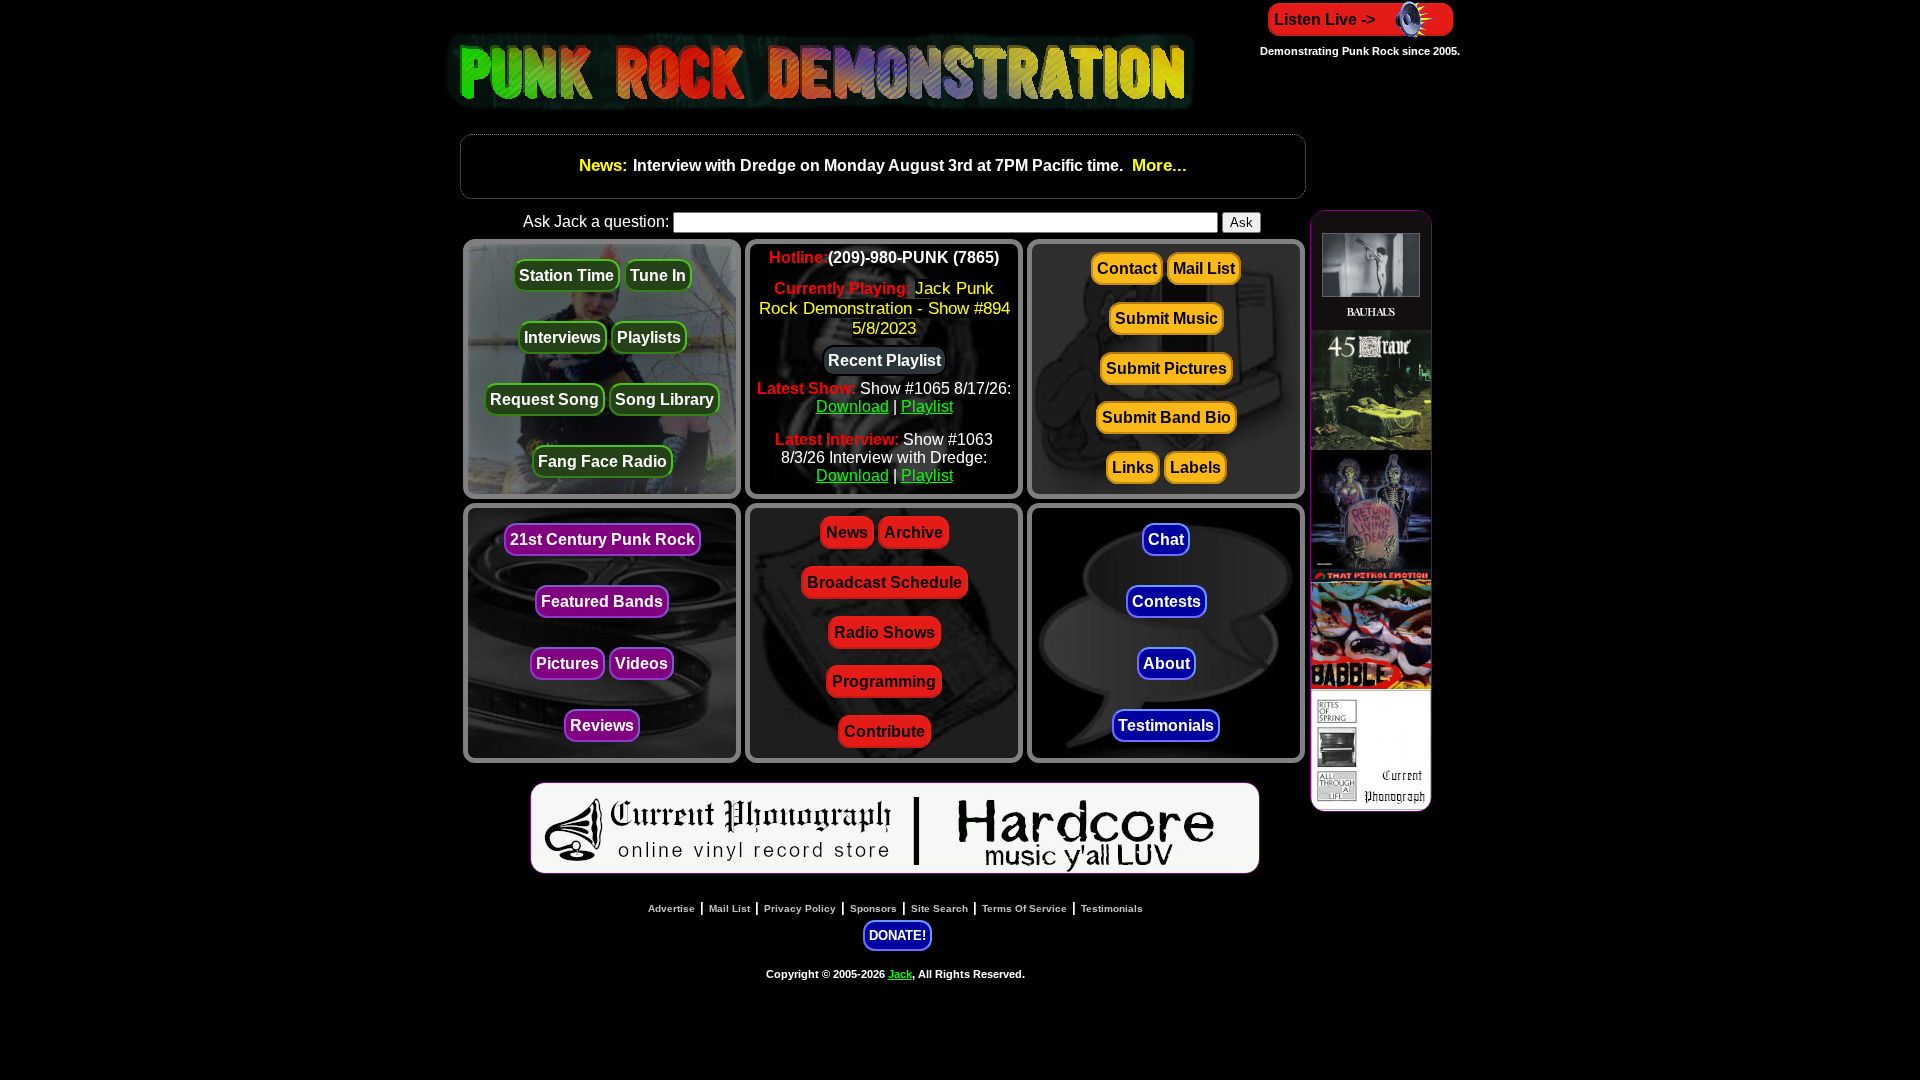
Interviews (562, 337)
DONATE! (897, 935)
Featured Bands (602, 601)
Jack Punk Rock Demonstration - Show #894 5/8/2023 (884, 308)
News (847, 532)
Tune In (658, 275)
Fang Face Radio (602, 461)
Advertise (671, 908)
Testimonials (1166, 725)
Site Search (939, 908)
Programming (884, 681)
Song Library (664, 399)
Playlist (927, 406)
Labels (1195, 467)
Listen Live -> (1324, 19)
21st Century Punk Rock (602, 539)
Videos (641, 663)
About (1166, 663)
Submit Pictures (1166, 368)
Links (1133, 467)
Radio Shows (884, 632)
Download (852, 406)
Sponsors (873, 908)
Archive (913, 532)
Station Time (566, 275)
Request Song (544, 399)
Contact (1127, 268)
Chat (1166, 539)
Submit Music (1166, 318)
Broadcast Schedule (884, 582)
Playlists (649, 337)
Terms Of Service (1024, 908)
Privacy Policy (800, 908)
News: (606, 165)
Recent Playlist (884, 360)
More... (1157, 165)
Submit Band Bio (1166, 417)
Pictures (567, 663)
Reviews (602, 725)
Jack (900, 974)
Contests (1166, 601)
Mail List (1204, 268)
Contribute (884, 731)
